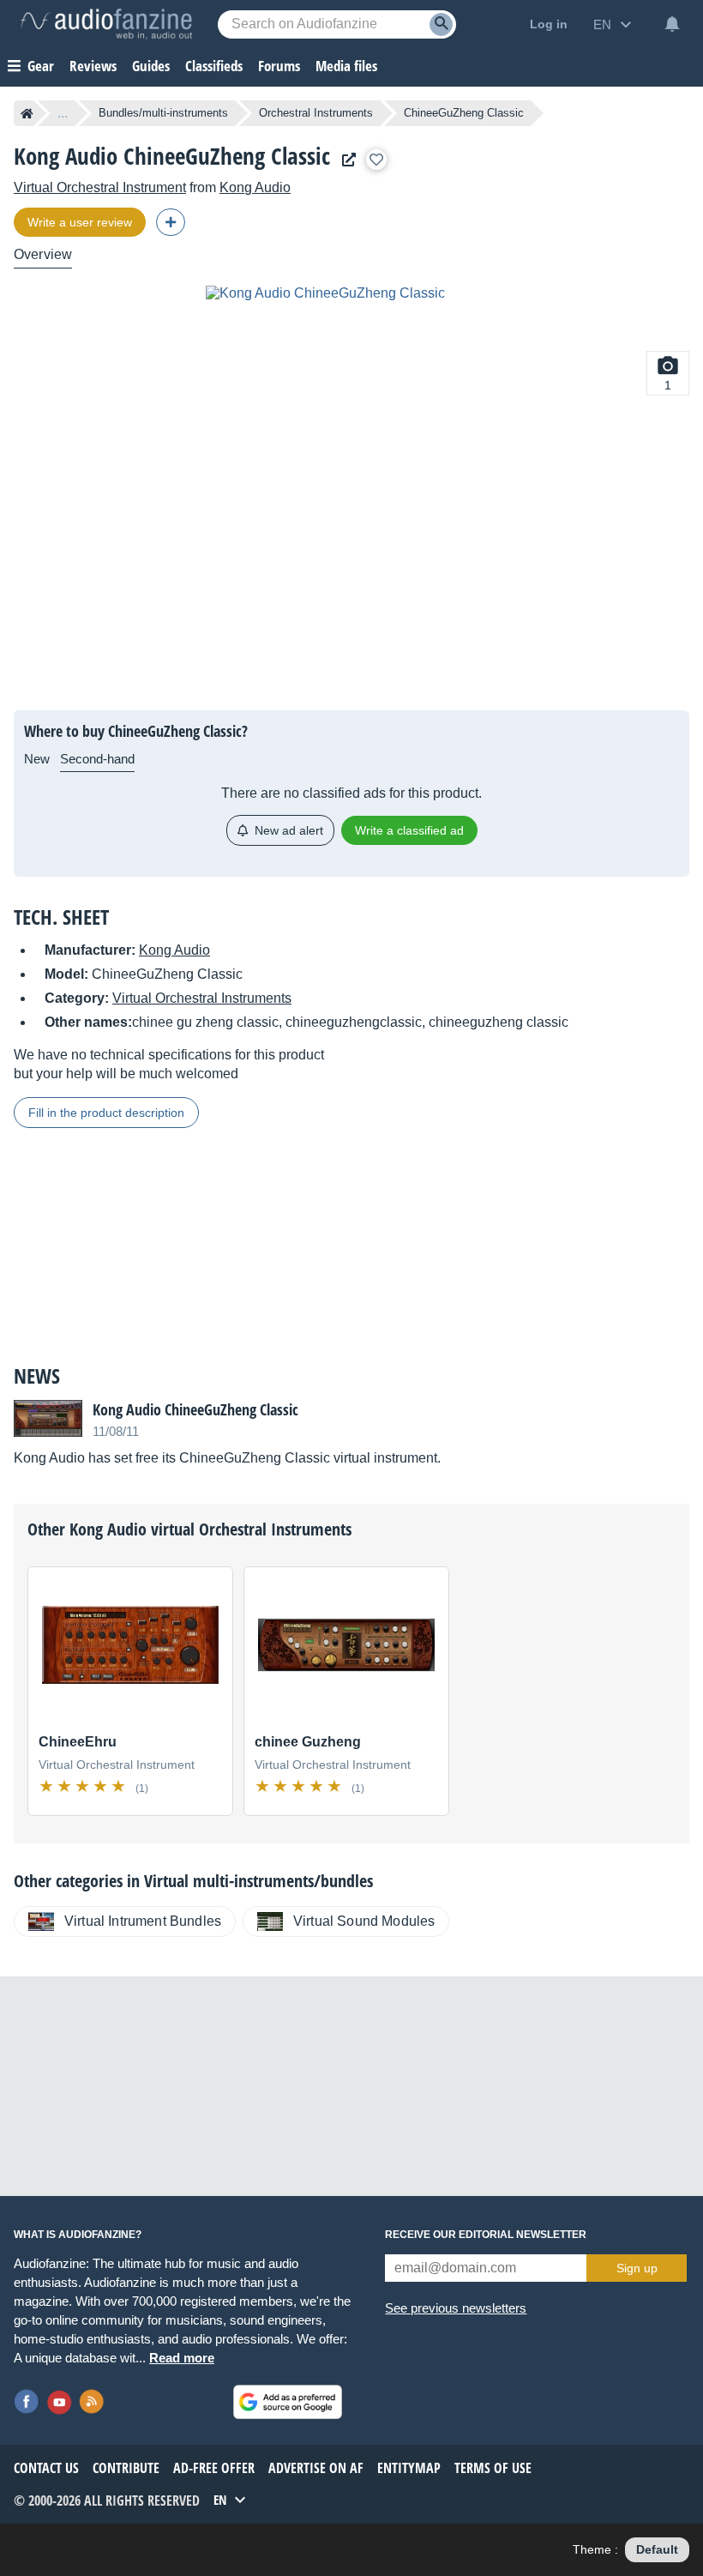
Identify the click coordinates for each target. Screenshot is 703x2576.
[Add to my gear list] (376, 160)
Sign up (637, 2268)
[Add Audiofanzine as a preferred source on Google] (288, 2402)
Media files (346, 66)
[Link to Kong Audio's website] (345, 160)
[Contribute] (171, 222)
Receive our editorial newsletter (486, 2235)
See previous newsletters (456, 2308)
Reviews (93, 66)
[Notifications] (672, 24)
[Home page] (27, 113)
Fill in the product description (106, 1113)
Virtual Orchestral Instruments (202, 998)
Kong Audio (255, 187)
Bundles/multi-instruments (163, 113)
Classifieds (214, 66)
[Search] (441, 24)
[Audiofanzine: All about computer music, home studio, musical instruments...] (106, 24)
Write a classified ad (409, 830)
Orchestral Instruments (316, 113)
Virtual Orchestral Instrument (100, 187)
